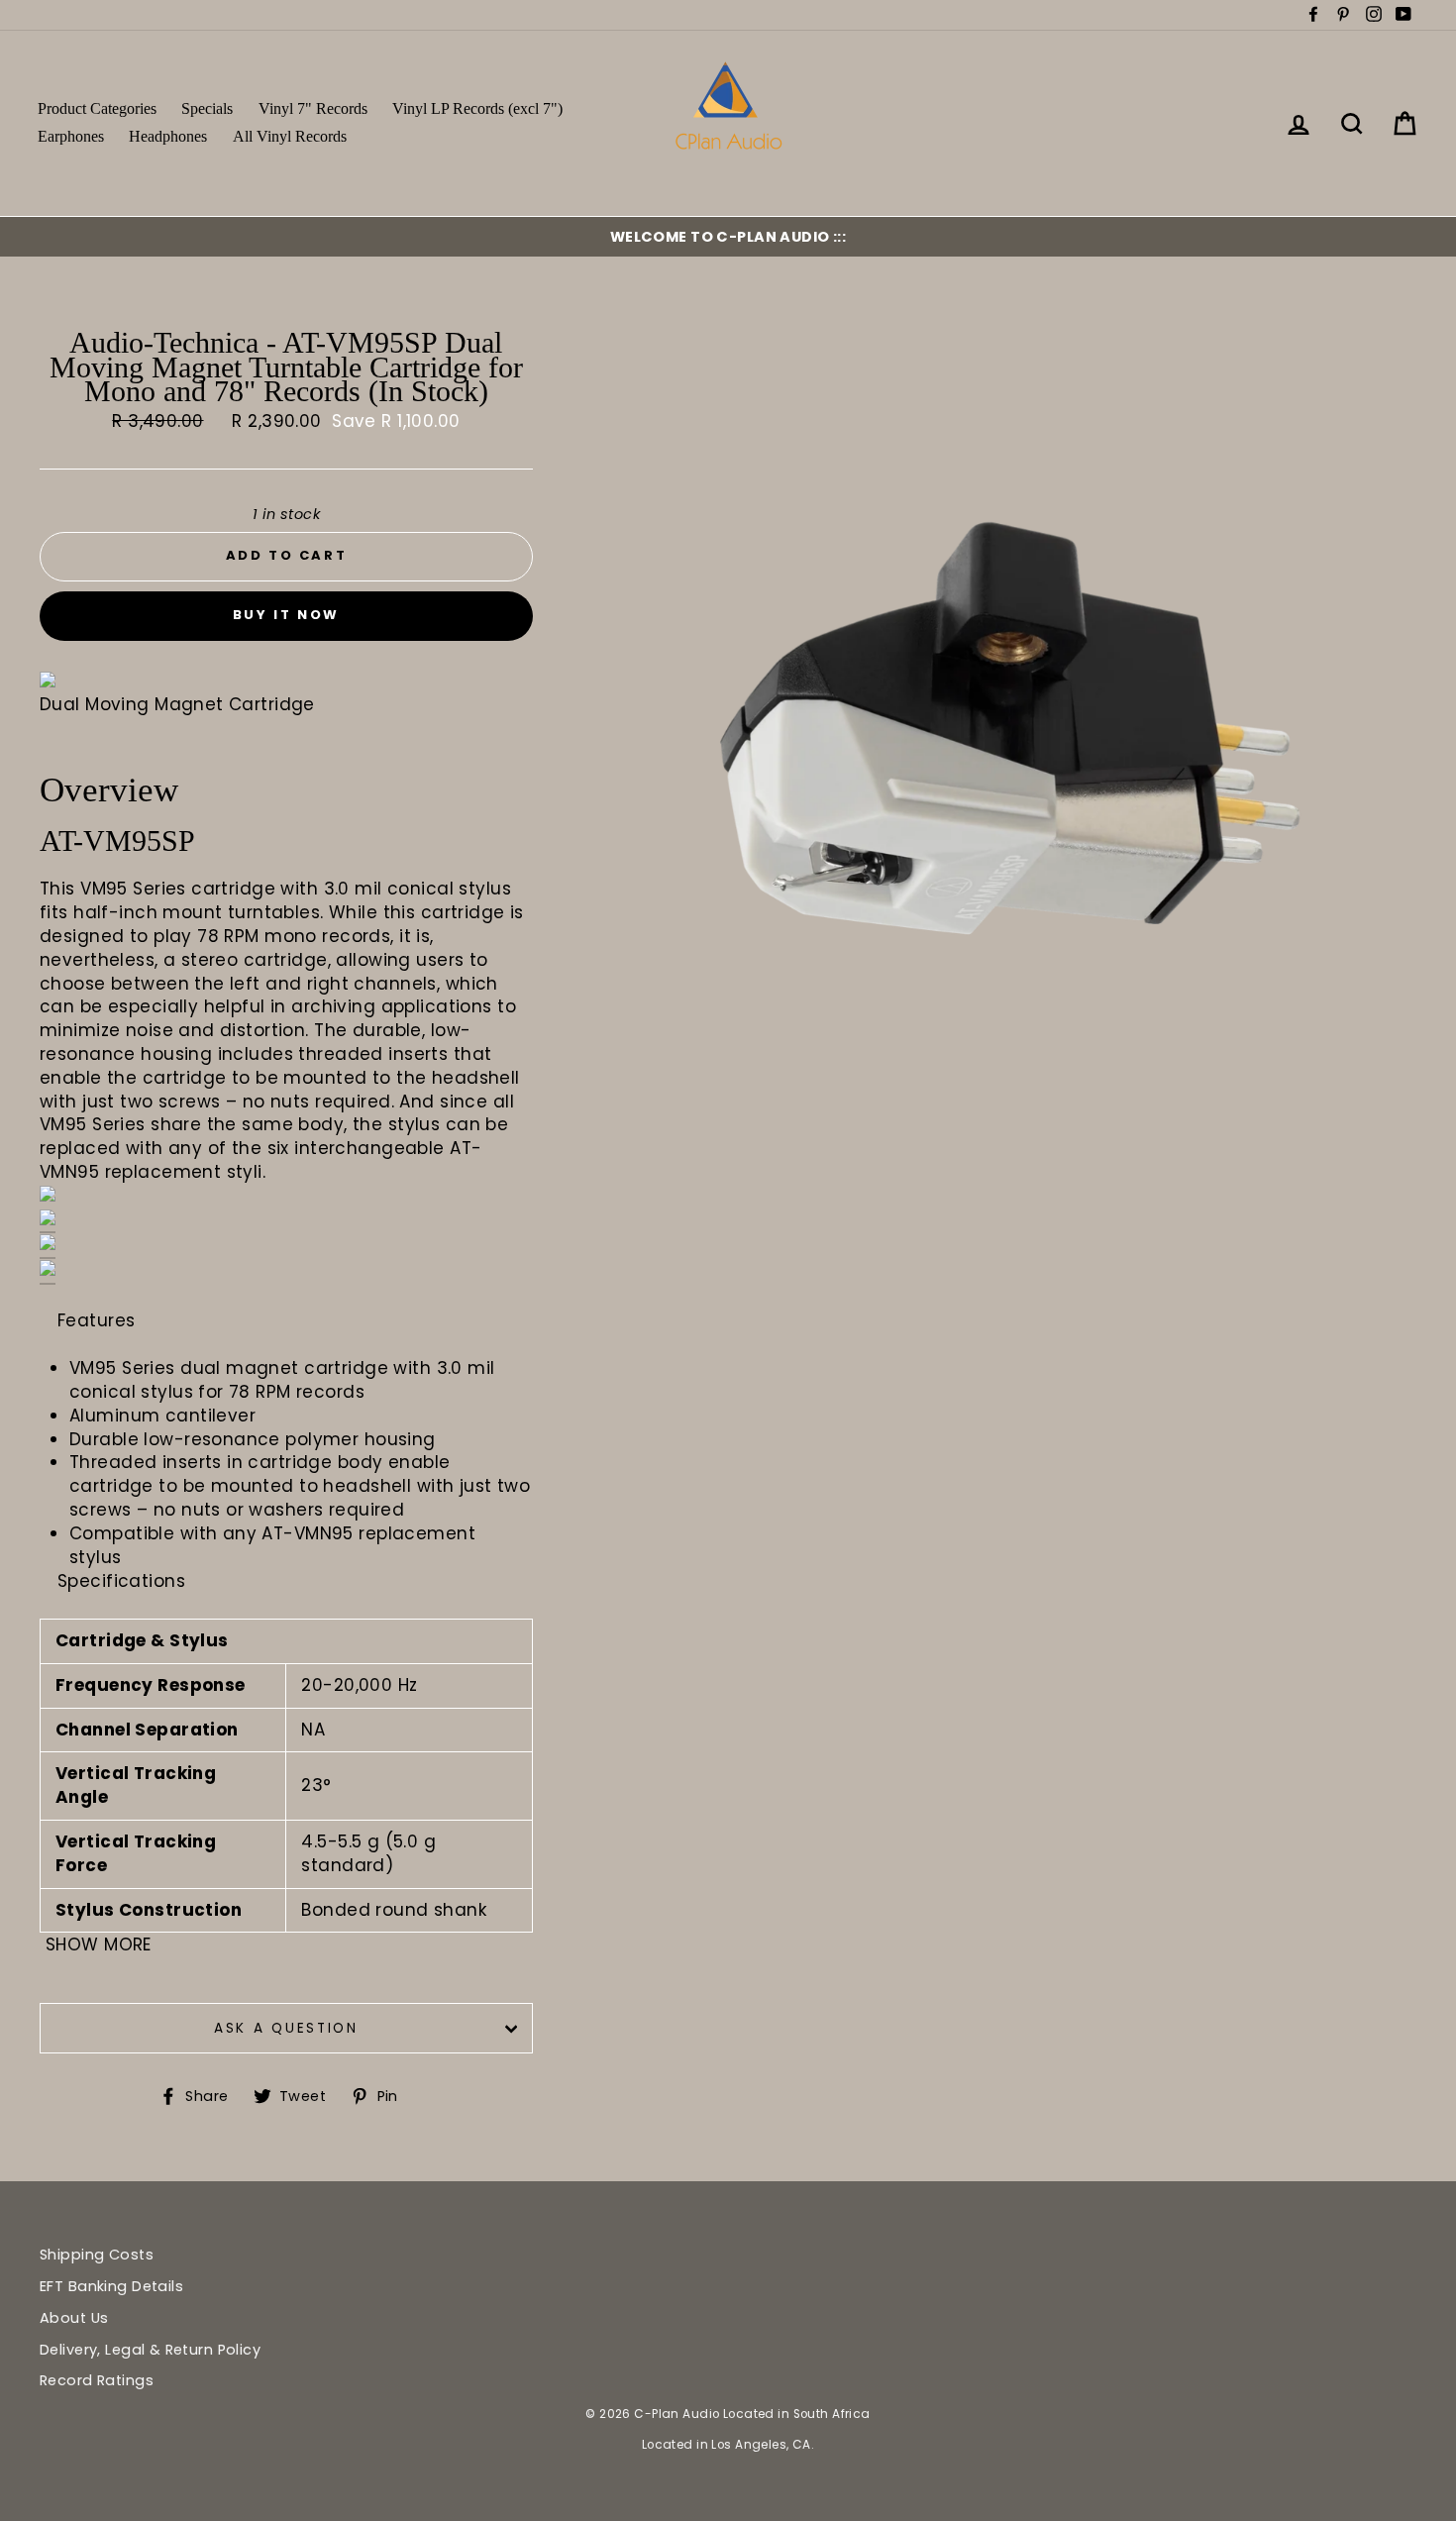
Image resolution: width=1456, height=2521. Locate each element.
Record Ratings (97, 2380)
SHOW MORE (99, 1944)
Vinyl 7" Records (313, 108)
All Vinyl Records (290, 136)
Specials (207, 108)
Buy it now (286, 615)
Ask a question (286, 2028)
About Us (74, 2318)
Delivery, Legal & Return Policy (150, 2350)
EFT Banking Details (111, 2286)
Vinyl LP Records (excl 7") (477, 108)
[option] (728, 237)
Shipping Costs (97, 2255)
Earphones (71, 136)
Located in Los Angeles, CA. (728, 2445)
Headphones (168, 136)
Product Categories (97, 108)
